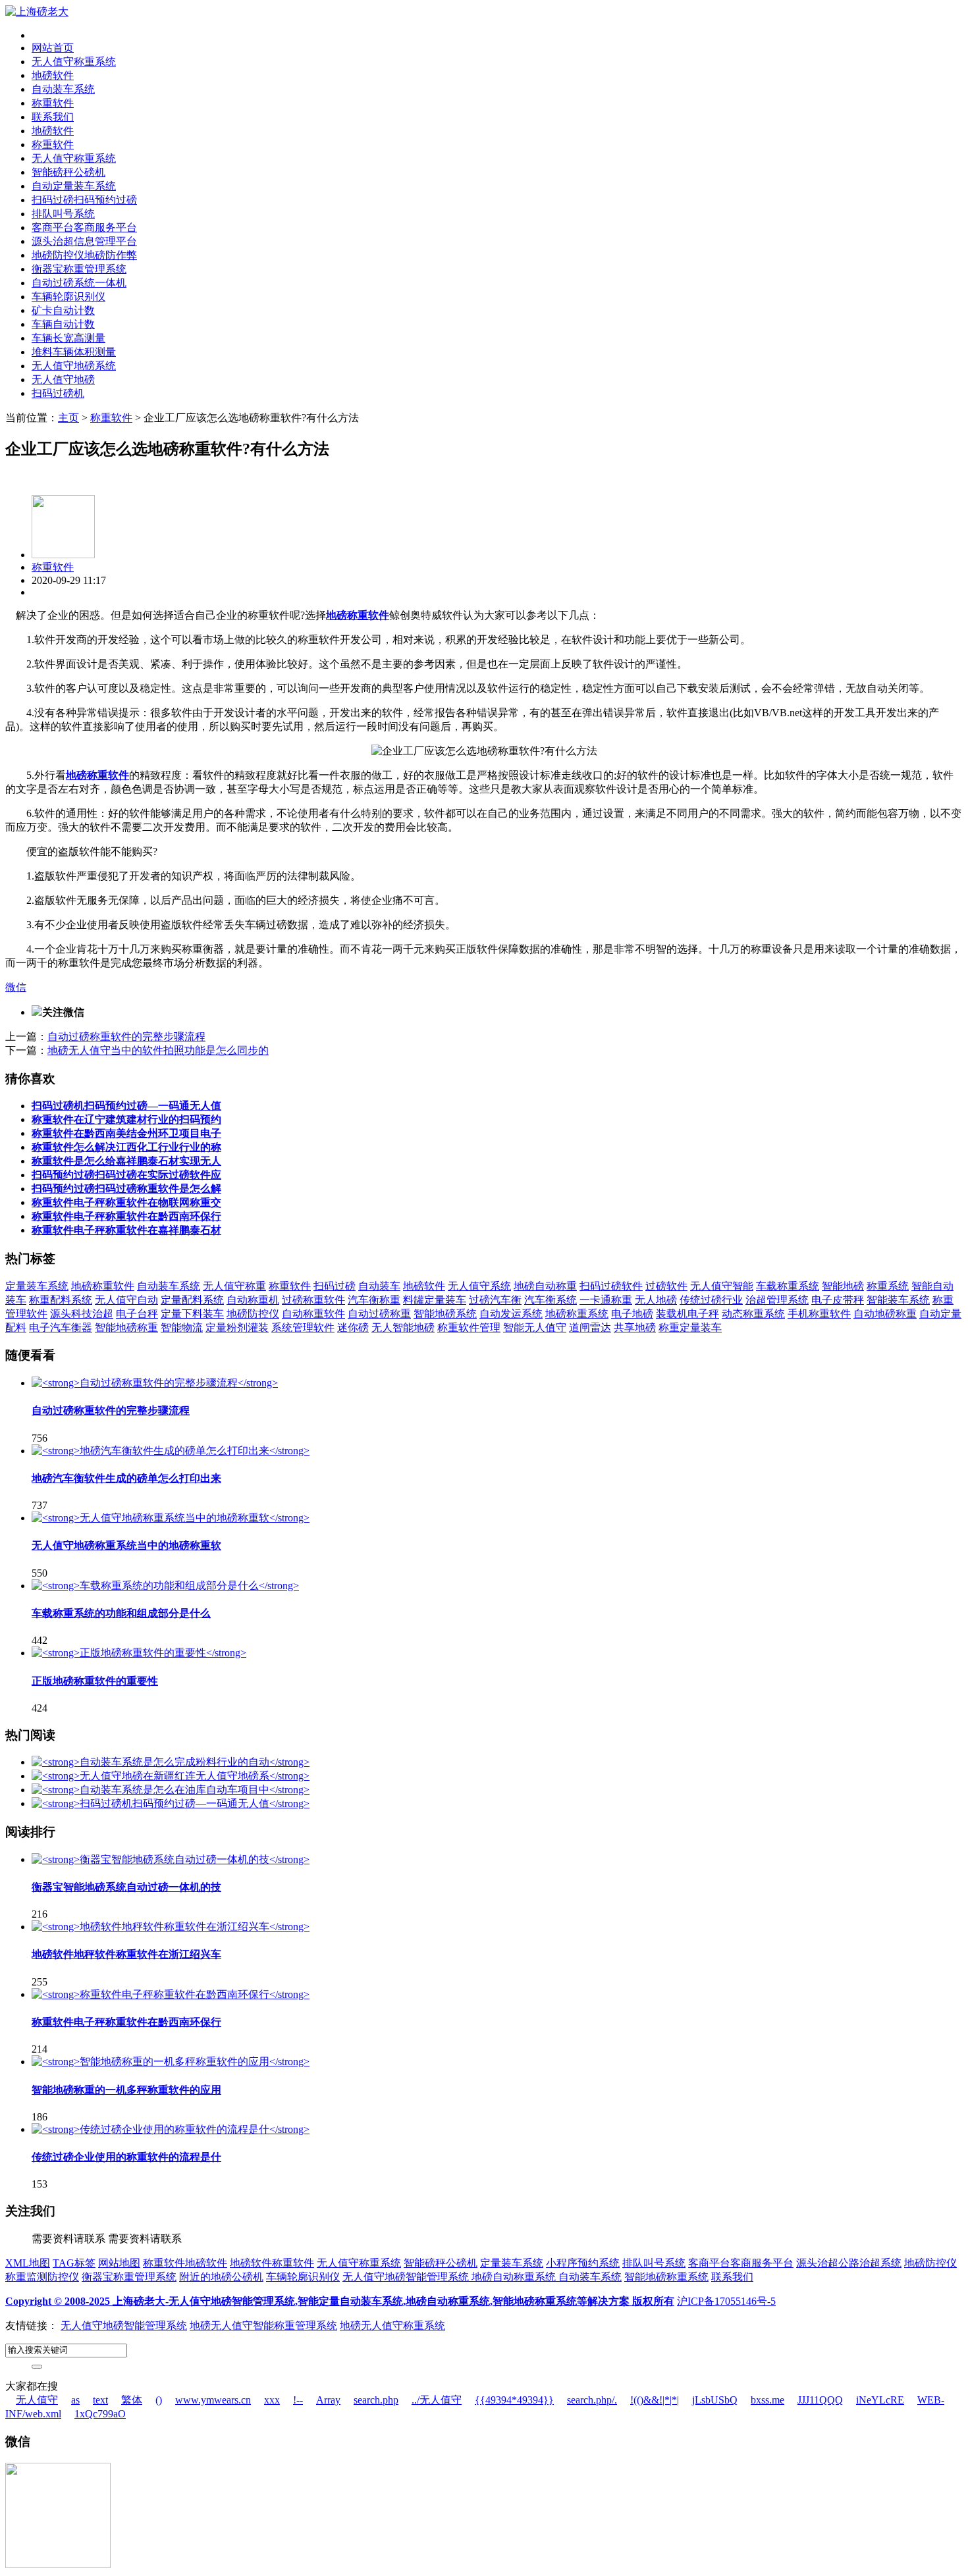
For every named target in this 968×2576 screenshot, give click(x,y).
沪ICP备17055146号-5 (726, 2301)
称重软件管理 (469, 1327)
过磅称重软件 (313, 1300)
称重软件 (53, 103)
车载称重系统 (788, 1286)
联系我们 (53, 117)
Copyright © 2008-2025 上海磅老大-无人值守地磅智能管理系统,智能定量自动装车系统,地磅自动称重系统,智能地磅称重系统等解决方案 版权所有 (340, 2301)
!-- (298, 2400)
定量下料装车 (192, 1314)
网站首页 (53, 48)
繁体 (132, 2400)
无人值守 (37, 2400)
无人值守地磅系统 (74, 366)
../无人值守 (437, 2400)
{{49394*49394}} (514, 2400)
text (100, 2400)
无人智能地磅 (403, 1327)
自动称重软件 (313, 1314)
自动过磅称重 (379, 1314)
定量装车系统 (37, 1286)
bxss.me (767, 2400)
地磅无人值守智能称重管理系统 (263, 2326)
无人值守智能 (722, 1286)
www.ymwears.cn (213, 2400)
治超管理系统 (777, 1300)
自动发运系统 (511, 1314)
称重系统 (888, 1286)
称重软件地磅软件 (185, 2263)
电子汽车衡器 (61, 1327)
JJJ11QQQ (820, 2400)
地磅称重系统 (577, 1314)
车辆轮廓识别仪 (68, 297)
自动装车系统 (63, 89)
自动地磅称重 (885, 1314)
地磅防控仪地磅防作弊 (84, 255)
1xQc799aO (100, 2414)
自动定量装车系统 (74, 186)
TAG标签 (74, 2263)
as (75, 2400)
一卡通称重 (606, 1300)
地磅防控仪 (253, 1314)
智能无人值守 (535, 1327)
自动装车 (379, 1286)
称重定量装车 (690, 1327)
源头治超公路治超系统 (849, 2263)
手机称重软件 (819, 1314)
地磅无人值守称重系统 (392, 2326)
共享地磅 (635, 1327)
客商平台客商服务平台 (84, 227)
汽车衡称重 (374, 1300)
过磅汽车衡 (495, 1300)
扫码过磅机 (58, 393)
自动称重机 (253, 1300)
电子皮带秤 (838, 1300)
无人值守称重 (234, 1286)
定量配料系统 (192, 1300)
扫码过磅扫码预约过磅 (84, 200)
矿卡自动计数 (63, 310)
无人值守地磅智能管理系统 (407, 2277)
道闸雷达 (590, 1327)
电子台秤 (137, 1314)
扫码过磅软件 (611, 1286)
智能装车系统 (898, 1300)
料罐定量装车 (435, 1300)
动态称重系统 (753, 1314)
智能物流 (182, 1327)
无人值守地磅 (63, 380)
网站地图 (119, 2263)
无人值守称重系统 (74, 62)
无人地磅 (656, 1300)
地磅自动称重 (545, 1286)
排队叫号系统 (63, 214)
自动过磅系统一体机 (79, 283)
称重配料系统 (61, 1300)
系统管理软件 (303, 1327)
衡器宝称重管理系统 (79, 269)
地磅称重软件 (358, 615)
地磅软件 (53, 75)
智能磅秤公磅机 (68, 172)
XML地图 (28, 2263)
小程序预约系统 (583, 2263)
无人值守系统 (479, 1286)
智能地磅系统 (445, 1314)
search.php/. (592, 2400)
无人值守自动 (126, 1300)
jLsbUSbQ (715, 2400)
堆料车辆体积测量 (74, 352)
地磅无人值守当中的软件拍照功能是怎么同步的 (158, 1050)
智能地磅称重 (126, 1327)
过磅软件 (666, 1286)
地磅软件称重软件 (272, 2263)
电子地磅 (632, 1314)
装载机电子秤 (687, 1314)
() (159, 2400)
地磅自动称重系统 (515, 2277)
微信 (16, 987)
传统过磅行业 (711, 1300)
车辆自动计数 (63, 324)
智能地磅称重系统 (666, 2277)
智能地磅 (843, 1286)
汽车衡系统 (551, 1300)
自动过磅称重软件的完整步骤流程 (126, 1037)
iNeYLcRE (880, 2400)
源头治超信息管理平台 (84, 241)
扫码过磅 (335, 1286)
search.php (376, 2400)
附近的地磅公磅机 (221, 2277)
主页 (68, 418)
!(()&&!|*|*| (655, 2400)
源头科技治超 (82, 1314)
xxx (272, 2400)
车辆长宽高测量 (68, 338)
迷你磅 (353, 1327)
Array (328, 2400)
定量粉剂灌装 (237, 1327)
